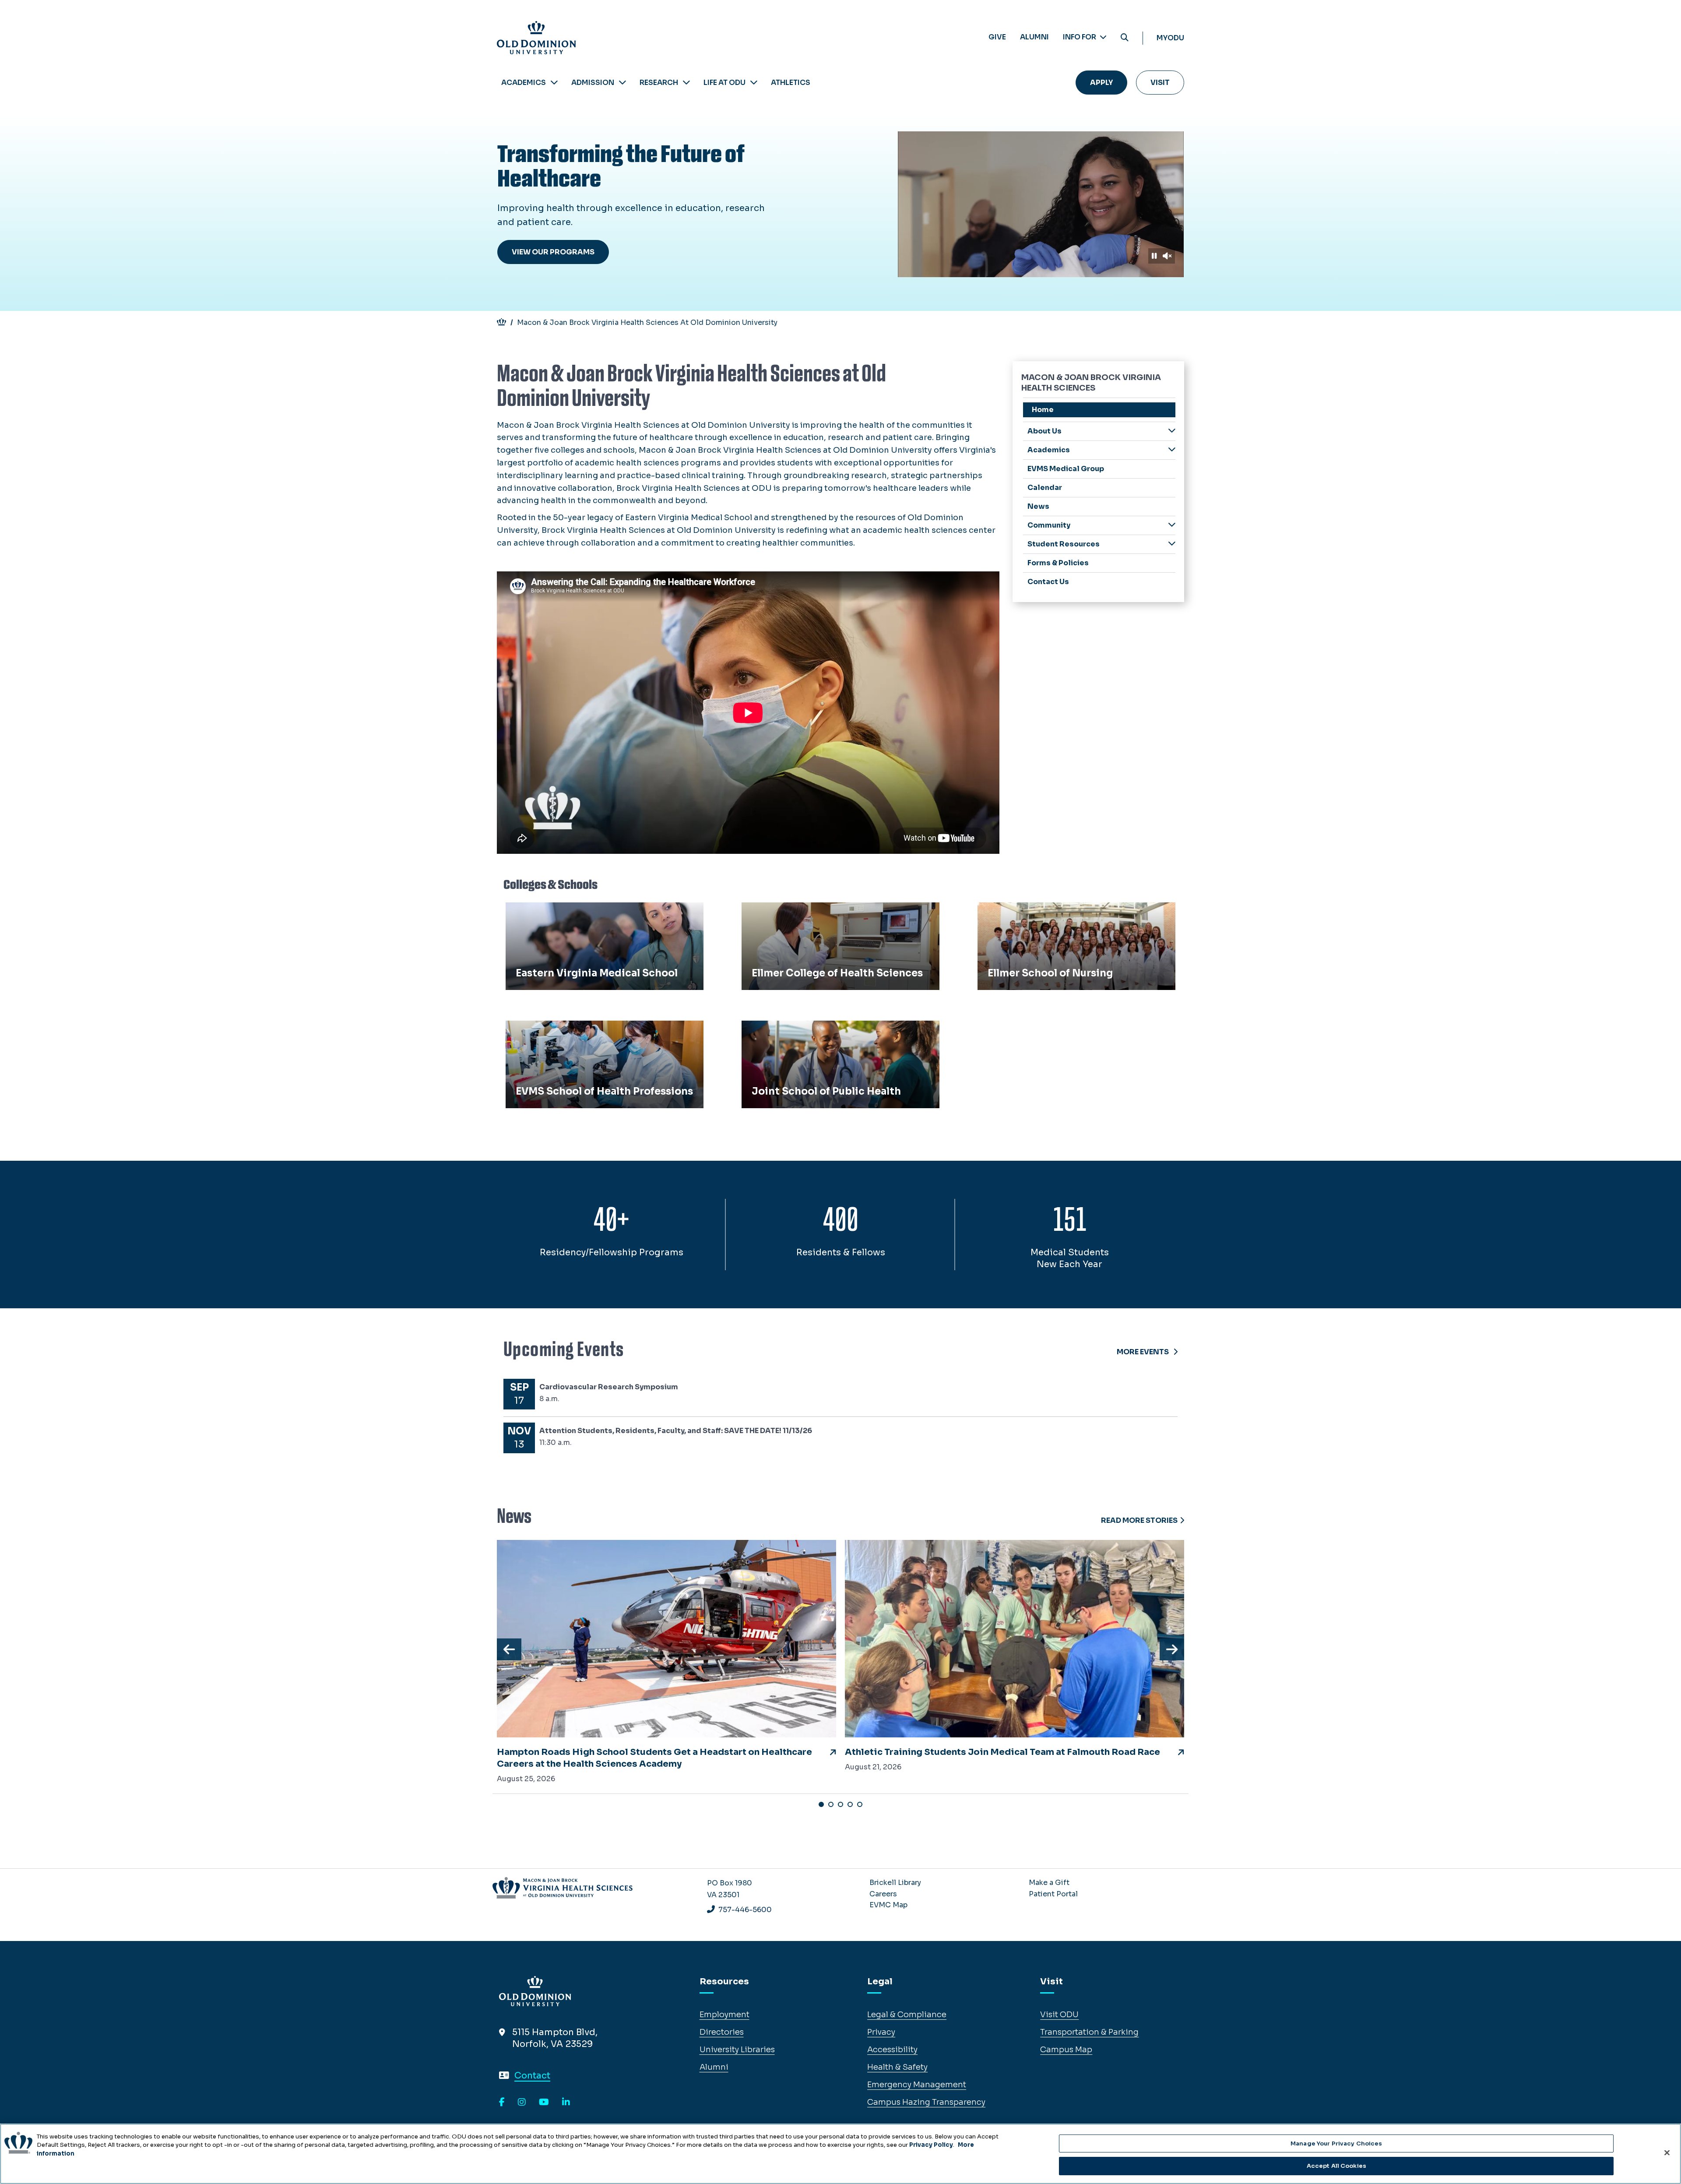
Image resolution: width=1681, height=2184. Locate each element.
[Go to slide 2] (831, 1804)
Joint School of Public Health (804, 1030)
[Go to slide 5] (860, 1804)
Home (1043, 410)
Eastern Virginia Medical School (573, 912)
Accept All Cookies (1336, 2166)
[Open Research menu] (686, 83)
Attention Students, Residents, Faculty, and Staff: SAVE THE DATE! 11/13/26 (676, 1431)
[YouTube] (544, 2103)
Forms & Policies (1058, 563)
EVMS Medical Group (1066, 469)
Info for (1080, 37)
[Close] (1667, 2152)
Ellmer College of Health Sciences (812, 912)
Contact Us (1048, 582)
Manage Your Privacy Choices (1336, 2143)
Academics (524, 83)
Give (997, 37)
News (1038, 506)
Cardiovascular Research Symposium (609, 1387)
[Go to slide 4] (850, 1804)
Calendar (1045, 488)
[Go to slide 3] (840, 1804)
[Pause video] (1154, 256)
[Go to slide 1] (821, 1804)
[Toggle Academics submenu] (1172, 449)
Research (659, 83)
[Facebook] (502, 2103)
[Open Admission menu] (622, 83)
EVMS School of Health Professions (580, 1030)
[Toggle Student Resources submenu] (1172, 544)
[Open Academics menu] (554, 83)
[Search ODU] (1125, 38)
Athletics (791, 83)
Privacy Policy (931, 2145)
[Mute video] (1167, 256)
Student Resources (1064, 544)
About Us (1044, 431)
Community (1049, 525)
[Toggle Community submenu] (1172, 525)
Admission (593, 83)
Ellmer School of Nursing (1031, 912)
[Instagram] (522, 2103)
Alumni (1034, 37)
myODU (1170, 38)
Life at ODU (724, 83)
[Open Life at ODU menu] (754, 83)
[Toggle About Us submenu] (1172, 431)
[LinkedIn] (566, 2103)
